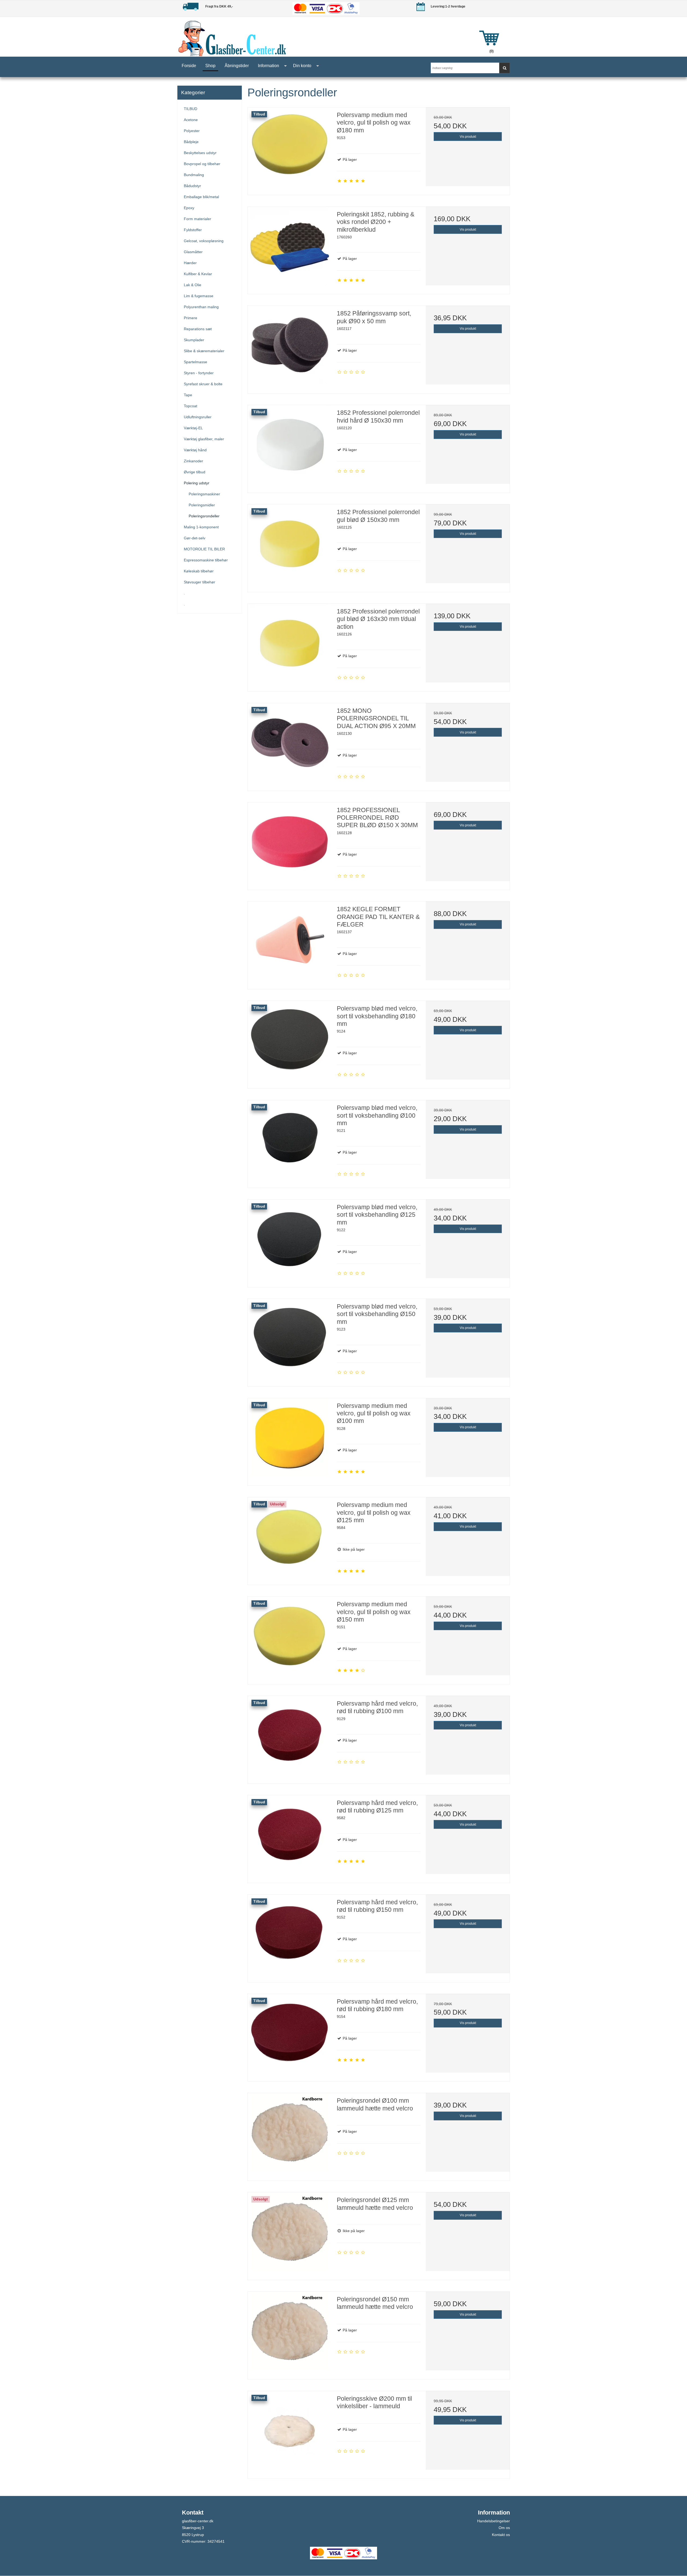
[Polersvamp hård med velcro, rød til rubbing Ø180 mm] (290, 2036)
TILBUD (191, 109)
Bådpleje (191, 142)
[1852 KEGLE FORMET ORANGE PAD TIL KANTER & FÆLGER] (290, 943)
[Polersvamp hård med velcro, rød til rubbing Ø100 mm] (290, 1738)
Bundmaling (194, 175)
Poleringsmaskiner (204, 494)
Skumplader (194, 340)
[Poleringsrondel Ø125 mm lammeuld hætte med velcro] (290, 2234)
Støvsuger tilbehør (200, 582)
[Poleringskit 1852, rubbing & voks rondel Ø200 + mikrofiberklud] (290, 249)
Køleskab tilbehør (199, 571)
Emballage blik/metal (201, 197)
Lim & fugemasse (199, 296)
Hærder (190, 263)
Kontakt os (501, 2535)
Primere (191, 318)
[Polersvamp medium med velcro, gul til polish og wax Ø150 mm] (290, 1638)
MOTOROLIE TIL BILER (204, 549)
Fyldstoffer (193, 230)
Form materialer (198, 219)
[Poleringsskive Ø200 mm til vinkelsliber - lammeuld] (290, 2433)
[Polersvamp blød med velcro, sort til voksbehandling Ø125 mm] (290, 1241)
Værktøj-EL (193, 428)
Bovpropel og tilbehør (202, 164)
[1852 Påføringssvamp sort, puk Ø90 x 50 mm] (290, 348)
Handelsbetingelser (494, 2521)
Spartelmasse (195, 362)
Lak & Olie (193, 285)
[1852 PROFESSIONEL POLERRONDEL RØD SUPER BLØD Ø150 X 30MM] (290, 844)
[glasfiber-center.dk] (322, 38)
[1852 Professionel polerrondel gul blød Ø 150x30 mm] (290, 546)
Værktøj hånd (195, 450)
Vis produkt (468, 137)
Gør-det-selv (195, 538)
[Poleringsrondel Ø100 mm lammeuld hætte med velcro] (290, 2135)
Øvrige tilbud (195, 472)
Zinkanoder (193, 461)
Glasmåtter (193, 252)
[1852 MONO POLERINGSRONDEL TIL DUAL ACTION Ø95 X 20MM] (290, 745)
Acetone (191, 120)
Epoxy (189, 208)
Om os (504, 2528)
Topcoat (191, 406)
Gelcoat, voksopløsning (204, 241)
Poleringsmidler (202, 505)
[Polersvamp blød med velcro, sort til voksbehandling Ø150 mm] (290, 1341)
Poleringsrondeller (204, 516)
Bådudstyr (192, 186)
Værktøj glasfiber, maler (204, 439)
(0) (492, 51)
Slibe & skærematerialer (204, 351)
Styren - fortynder (199, 373)
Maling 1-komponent (201, 527)
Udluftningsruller (198, 417)
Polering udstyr (197, 483)
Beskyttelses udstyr (200, 153)
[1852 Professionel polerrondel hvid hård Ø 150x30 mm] (290, 447)
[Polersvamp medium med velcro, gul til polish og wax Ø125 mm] (290, 1539)
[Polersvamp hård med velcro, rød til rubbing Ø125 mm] (290, 1837)
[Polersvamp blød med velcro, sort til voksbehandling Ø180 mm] (290, 1043)
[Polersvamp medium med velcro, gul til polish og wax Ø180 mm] (290, 149)
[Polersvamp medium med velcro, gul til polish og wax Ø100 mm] (290, 1440)
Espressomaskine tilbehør (206, 560)
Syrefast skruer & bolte (203, 384)
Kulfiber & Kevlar (198, 274)
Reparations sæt (198, 329)
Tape (188, 395)
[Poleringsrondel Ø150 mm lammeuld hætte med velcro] (290, 2334)
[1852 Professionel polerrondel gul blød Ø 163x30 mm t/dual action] (290, 646)
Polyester (192, 131)
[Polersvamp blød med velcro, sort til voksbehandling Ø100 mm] (290, 1142)
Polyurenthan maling (201, 307)
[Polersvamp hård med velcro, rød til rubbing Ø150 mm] (290, 1936)
